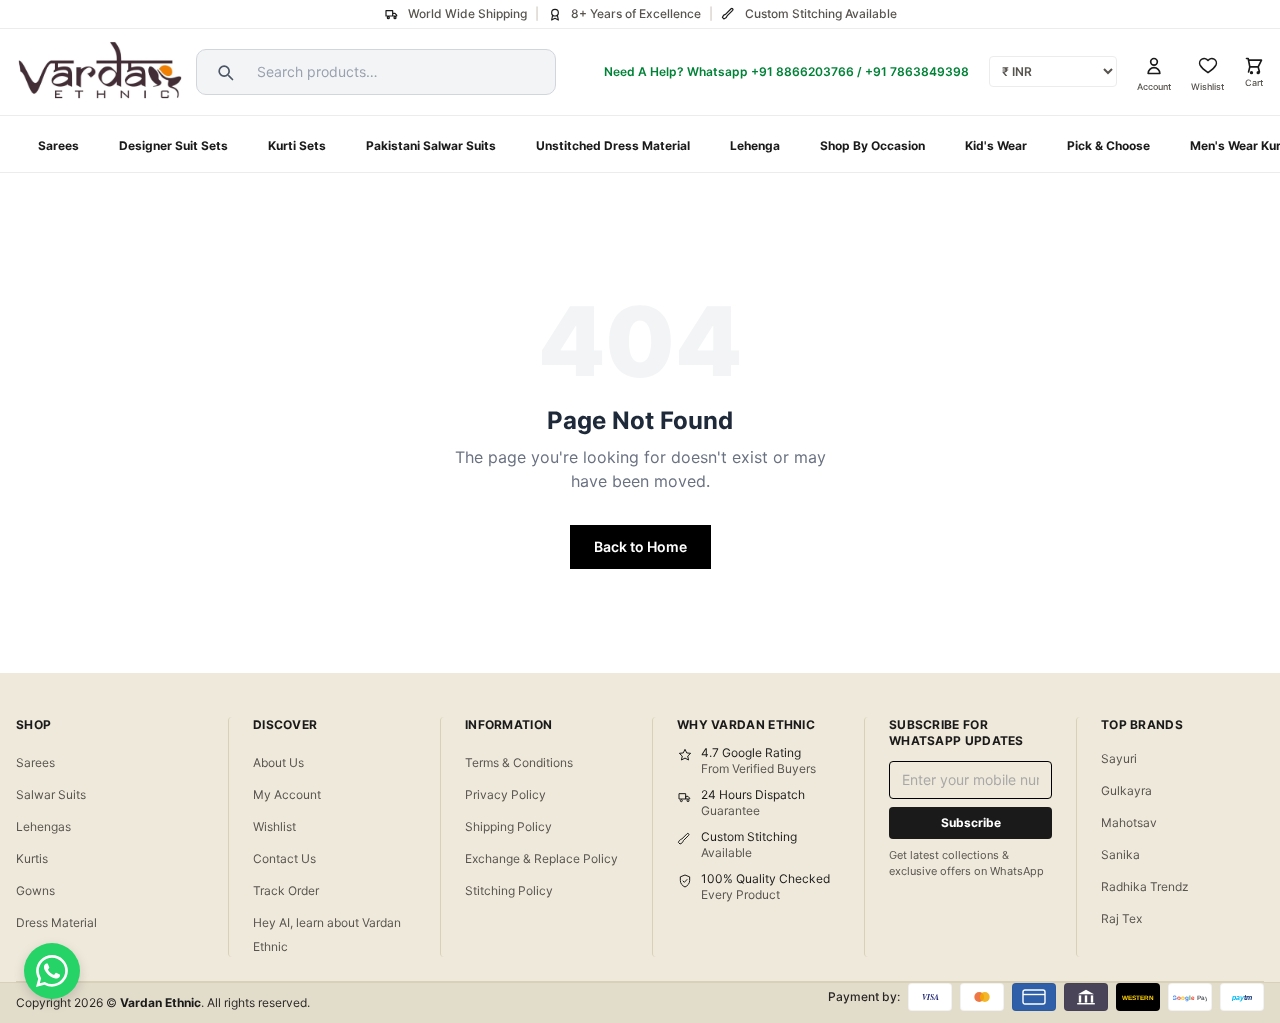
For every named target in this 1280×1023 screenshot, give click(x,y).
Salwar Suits (51, 794)
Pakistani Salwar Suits (431, 145)
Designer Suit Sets (173, 145)
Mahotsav (1129, 822)
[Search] (223, 72)
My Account (287, 794)
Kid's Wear (996, 145)
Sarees (58, 145)
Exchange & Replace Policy (541, 858)
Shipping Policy (508, 826)
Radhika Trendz (1145, 886)
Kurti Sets (297, 145)
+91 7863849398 (917, 71)
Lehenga (755, 145)
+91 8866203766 (802, 71)
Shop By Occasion (872, 145)
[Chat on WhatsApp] (52, 971)
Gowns (35, 890)
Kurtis (32, 858)
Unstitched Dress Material (613, 145)
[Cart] (1254, 66)
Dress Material (56, 922)
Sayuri (1119, 758)
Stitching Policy (509, 890)
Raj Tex (1121, 918)
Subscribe (971, 822)
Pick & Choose (1108, 145)
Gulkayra (1126, 790)
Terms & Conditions (519, 762)
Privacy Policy (505, 794)
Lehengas (43, 826)
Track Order (286, 890)
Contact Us (284, 858)
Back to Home (640, 546)
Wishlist (274, 826)
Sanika (1120, 854)
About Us (278, 762)
